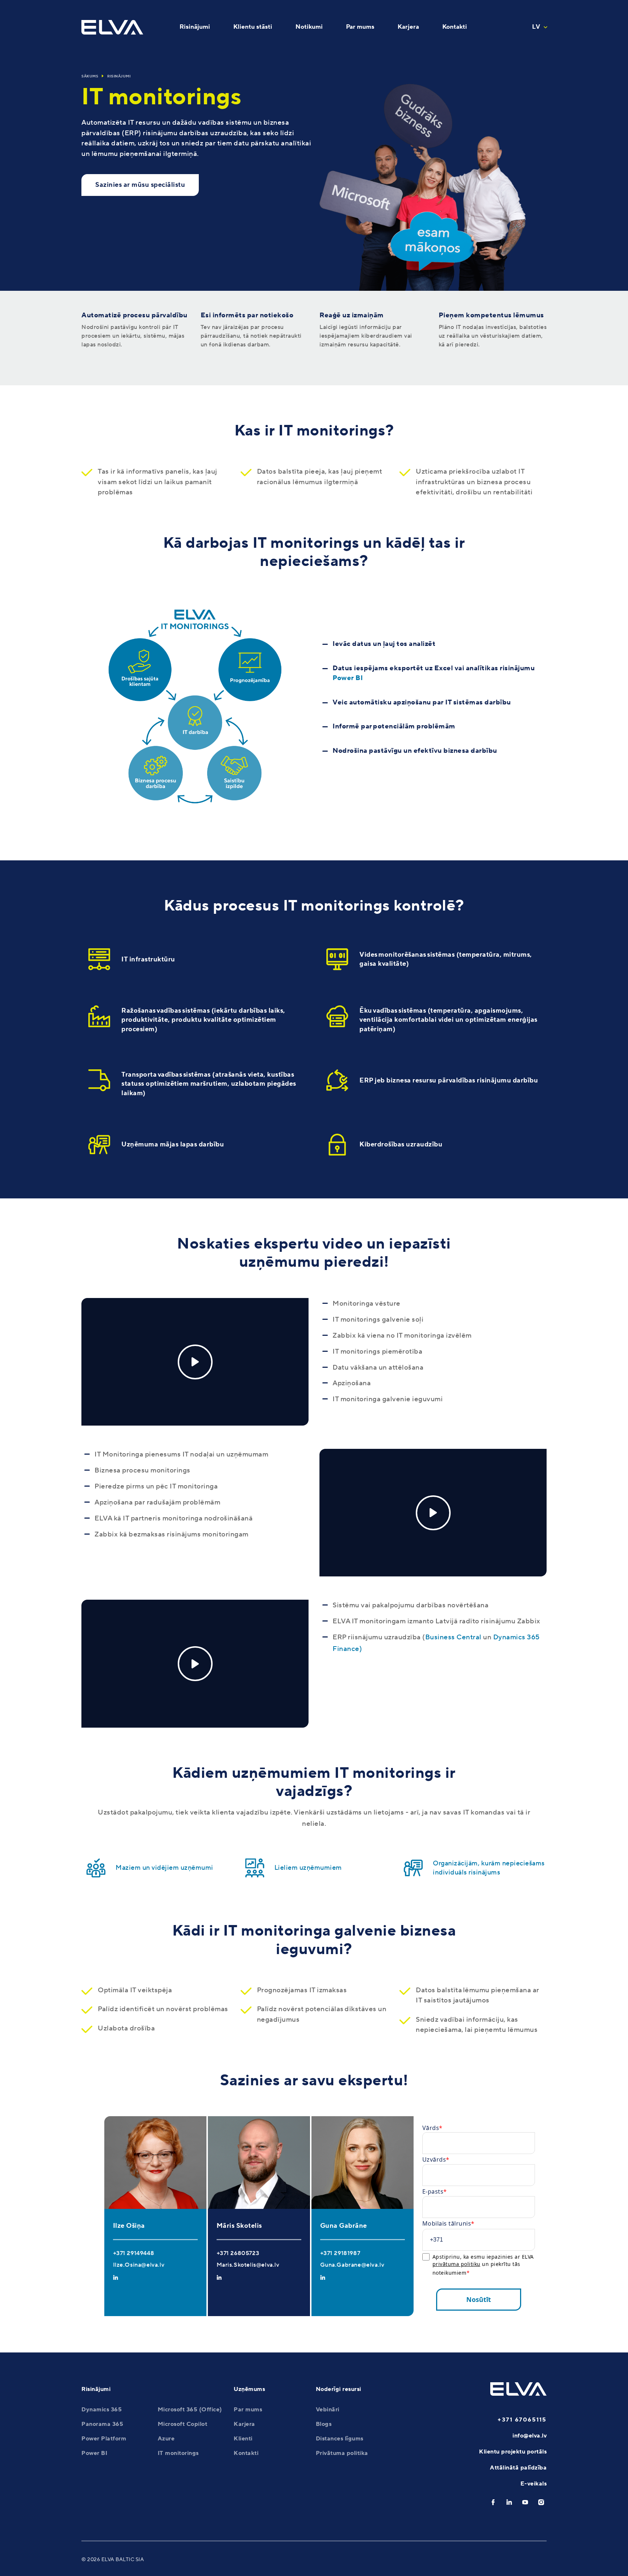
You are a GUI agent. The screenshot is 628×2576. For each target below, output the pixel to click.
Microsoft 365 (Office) (190, 2410)
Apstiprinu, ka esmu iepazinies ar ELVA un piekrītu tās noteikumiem (483, 2265)
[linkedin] (509, 2502)
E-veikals (534, 2484)
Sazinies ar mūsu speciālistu (140, 185)
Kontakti (246, 2453)
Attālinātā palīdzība (518, 2468)
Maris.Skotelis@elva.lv (248, 2265)
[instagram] (541, 2502)
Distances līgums (340, 2439)
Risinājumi (119, 76)
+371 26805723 (238, 2253)
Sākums (90, 76)
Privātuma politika (342, 2453)
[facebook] (493, 2502)
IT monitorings (178, 2453)
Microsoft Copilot (183, 2424)
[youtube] (525, 2502)
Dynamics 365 (102, 2410)
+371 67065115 (522, 2420)
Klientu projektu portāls (513, 2452)
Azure (166, 2439)
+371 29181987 (340, 2253)
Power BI (348, 678)
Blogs (324, 2424)
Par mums (248, 2410)
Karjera (244, 2424)
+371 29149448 (134, 2253)
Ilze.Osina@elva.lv (139, 2265)
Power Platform (104, 2439)
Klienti (243, 2439)
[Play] (195, 1362)
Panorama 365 (102, 2424)
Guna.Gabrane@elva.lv (352, 2265)
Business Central (453, 1637)
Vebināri (328, 2410)
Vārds (431, 2128)
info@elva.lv (530, 2436)
